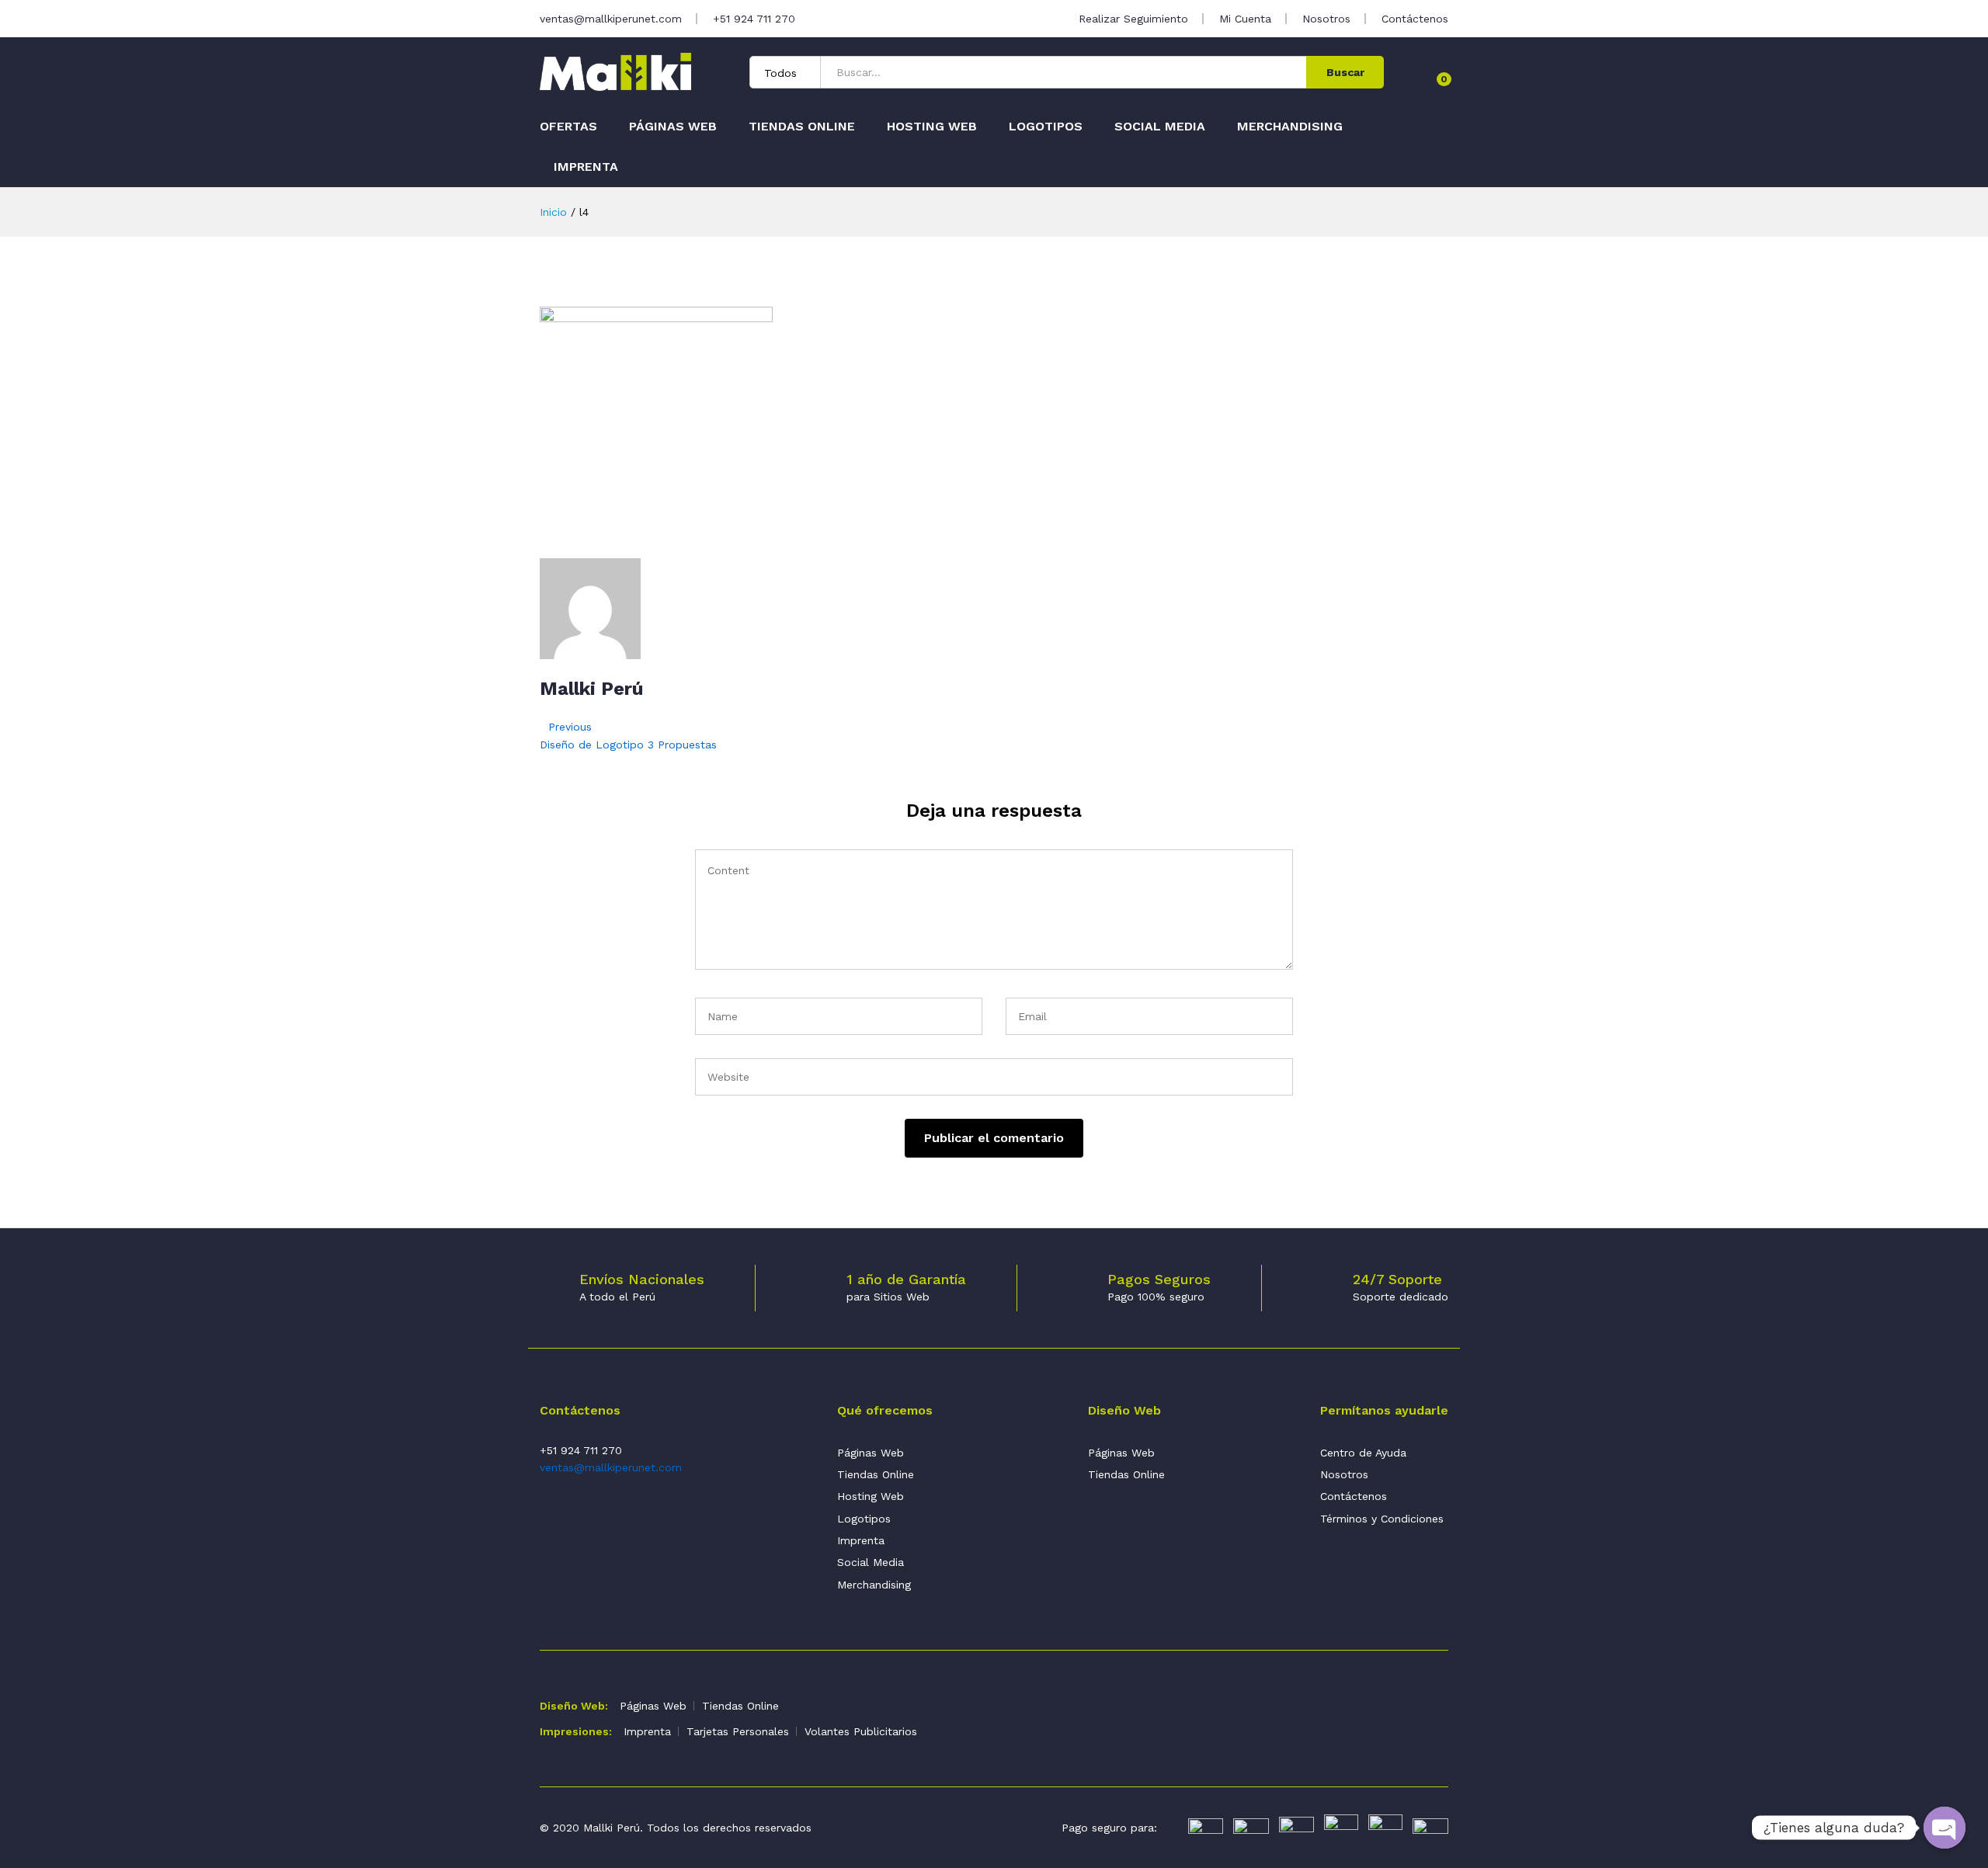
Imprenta (586, 167)
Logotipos (1046, 127)
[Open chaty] (1945, 1828)
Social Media (1160, 127)
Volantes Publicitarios (861, 1731)
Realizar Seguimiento (1133, 19)
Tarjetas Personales (738, 1731)
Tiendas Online (802, 127)
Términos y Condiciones (1382, 1519)
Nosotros (1326, 19)
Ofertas (568, 127)
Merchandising (1290, 127)
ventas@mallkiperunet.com (611, 19)
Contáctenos (1415, 19)
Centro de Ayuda (1363, 1453)
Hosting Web (932, 127)
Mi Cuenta (1245, 19)
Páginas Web (673, 127)
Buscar (1345, 72)
